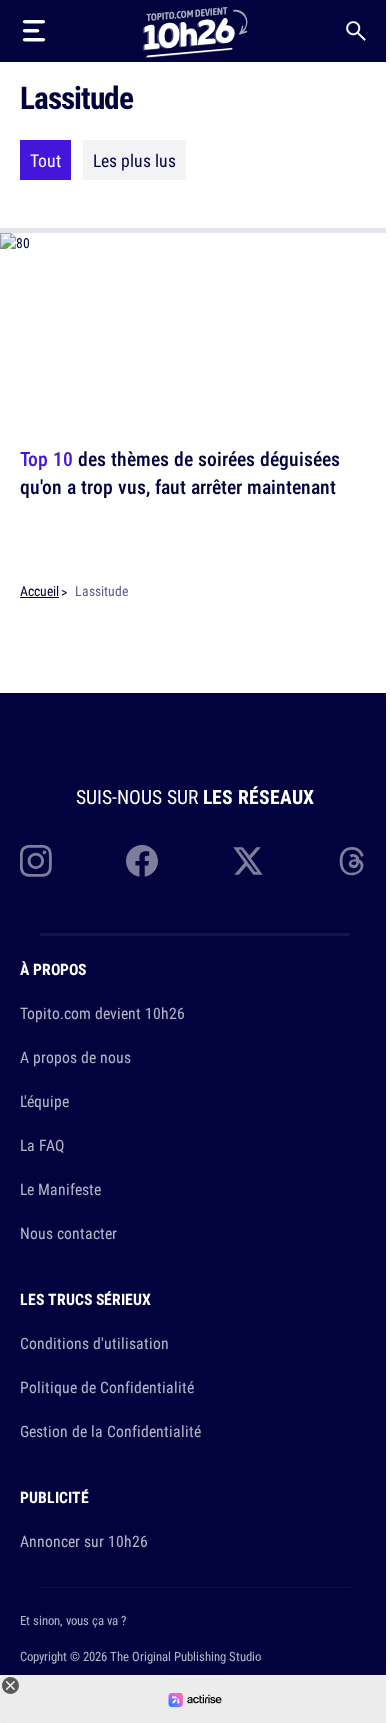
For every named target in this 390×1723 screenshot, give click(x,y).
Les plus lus (134, 160)
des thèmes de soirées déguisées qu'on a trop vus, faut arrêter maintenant (180, 472)
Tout (45, 160)
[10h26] (195, 30)
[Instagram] (36, 861)
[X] (248, 861)
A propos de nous (75, 1057)
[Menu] (34, 31)
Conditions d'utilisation (94, 1343)
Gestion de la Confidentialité (110, 1431)
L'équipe (44, 1101)
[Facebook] (142, 861)
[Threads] (354, 861)
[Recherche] (356, 31)
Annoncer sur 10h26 (84, 1541)
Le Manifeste (60, 1189)
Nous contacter (68, 1233)
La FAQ (42, 1145)
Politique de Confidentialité (107, 1387)
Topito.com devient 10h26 (102, 1013)
